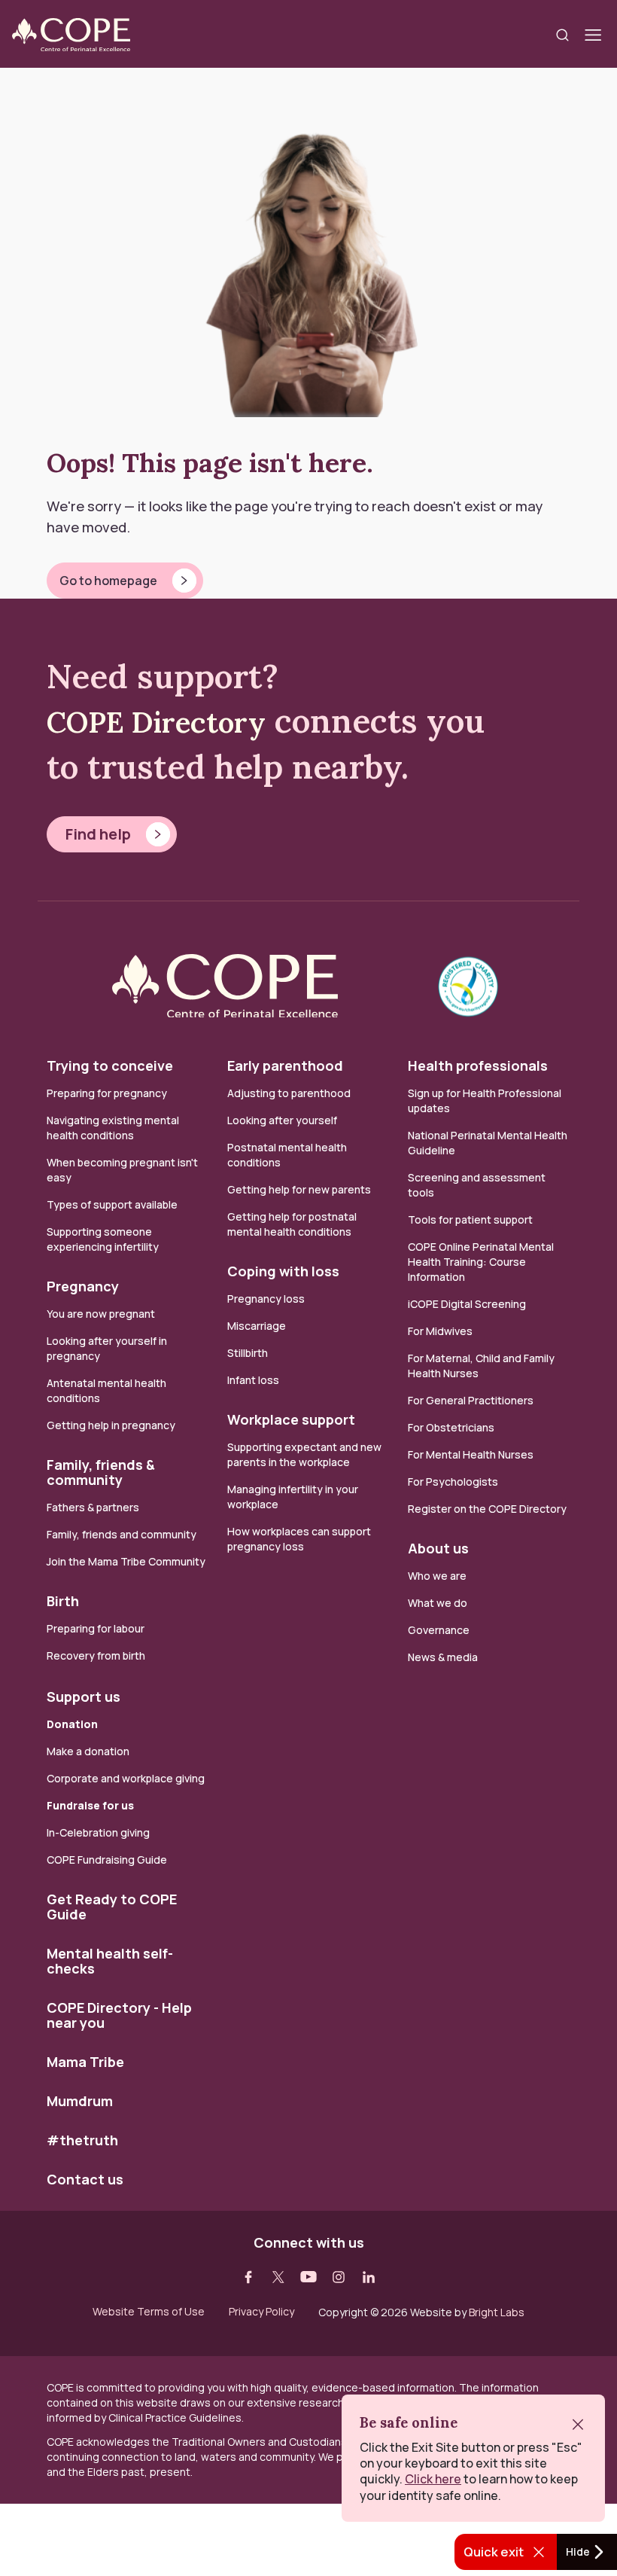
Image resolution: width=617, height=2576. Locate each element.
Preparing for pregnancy (107, 1093)
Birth (63, 1601)
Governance (439, 1630)
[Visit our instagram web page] (339, 2277)
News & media (443, 1657)
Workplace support (291, 1419)
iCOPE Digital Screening (467, 1304)
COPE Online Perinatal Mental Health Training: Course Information (481, 1262)
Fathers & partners (93, 1507)
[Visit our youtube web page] (308, 2277)
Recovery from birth (96, 1655)
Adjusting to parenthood (289, 1093)
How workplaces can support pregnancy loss (299, 1539)
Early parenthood (285, 1065)
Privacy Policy (261, 2312)
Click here (433, 2479)
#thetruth (82, 2140)
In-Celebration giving (99, 1832)
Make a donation (88, 1751)
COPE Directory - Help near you (119, 2015)
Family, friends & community (101, 1472)
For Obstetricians (451, 1427)
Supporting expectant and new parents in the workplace (304, 1454)
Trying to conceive (110, 1065)
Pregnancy (83, 1286)
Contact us (85, 2179)
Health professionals (478, 1065)
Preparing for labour (96, 1628)
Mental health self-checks (110, 1961)
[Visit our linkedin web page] (369, 2277)
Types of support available (112, 1204)
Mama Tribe (85, 2062)
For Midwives (440, 1331)
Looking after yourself (282, 1120)
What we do (438, 1603)
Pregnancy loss (266, 1299)
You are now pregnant (101, 1314)
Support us (84, 1697)
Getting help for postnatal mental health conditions (292, 1224)
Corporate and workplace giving (126, 1778)
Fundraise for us (90, 1805)
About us (438, 1548)
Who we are (437, 1576)
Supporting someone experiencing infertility (103, 1239)
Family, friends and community (122, 1534)
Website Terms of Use (149, 2312)
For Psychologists (453, 1482)
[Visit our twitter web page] (278, 2277)
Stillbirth (248, 1353)
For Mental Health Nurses (471, 1454)
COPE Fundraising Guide (107, 1860)
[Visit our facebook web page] (248, 2277)
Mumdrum (80, 2101)
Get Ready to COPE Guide (112, 1907)
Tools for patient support (470, 1219)
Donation (72, 1724)
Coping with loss (283, 1271)
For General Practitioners (471, 1400)
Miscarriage (257, 1326)
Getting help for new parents (299, 1189)
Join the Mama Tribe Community (126, 1561)
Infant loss (253, 1380)
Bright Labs (497, 2312)
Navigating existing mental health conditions (113, 1128)
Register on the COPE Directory (487, 1509)
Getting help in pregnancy (111, 1425)
